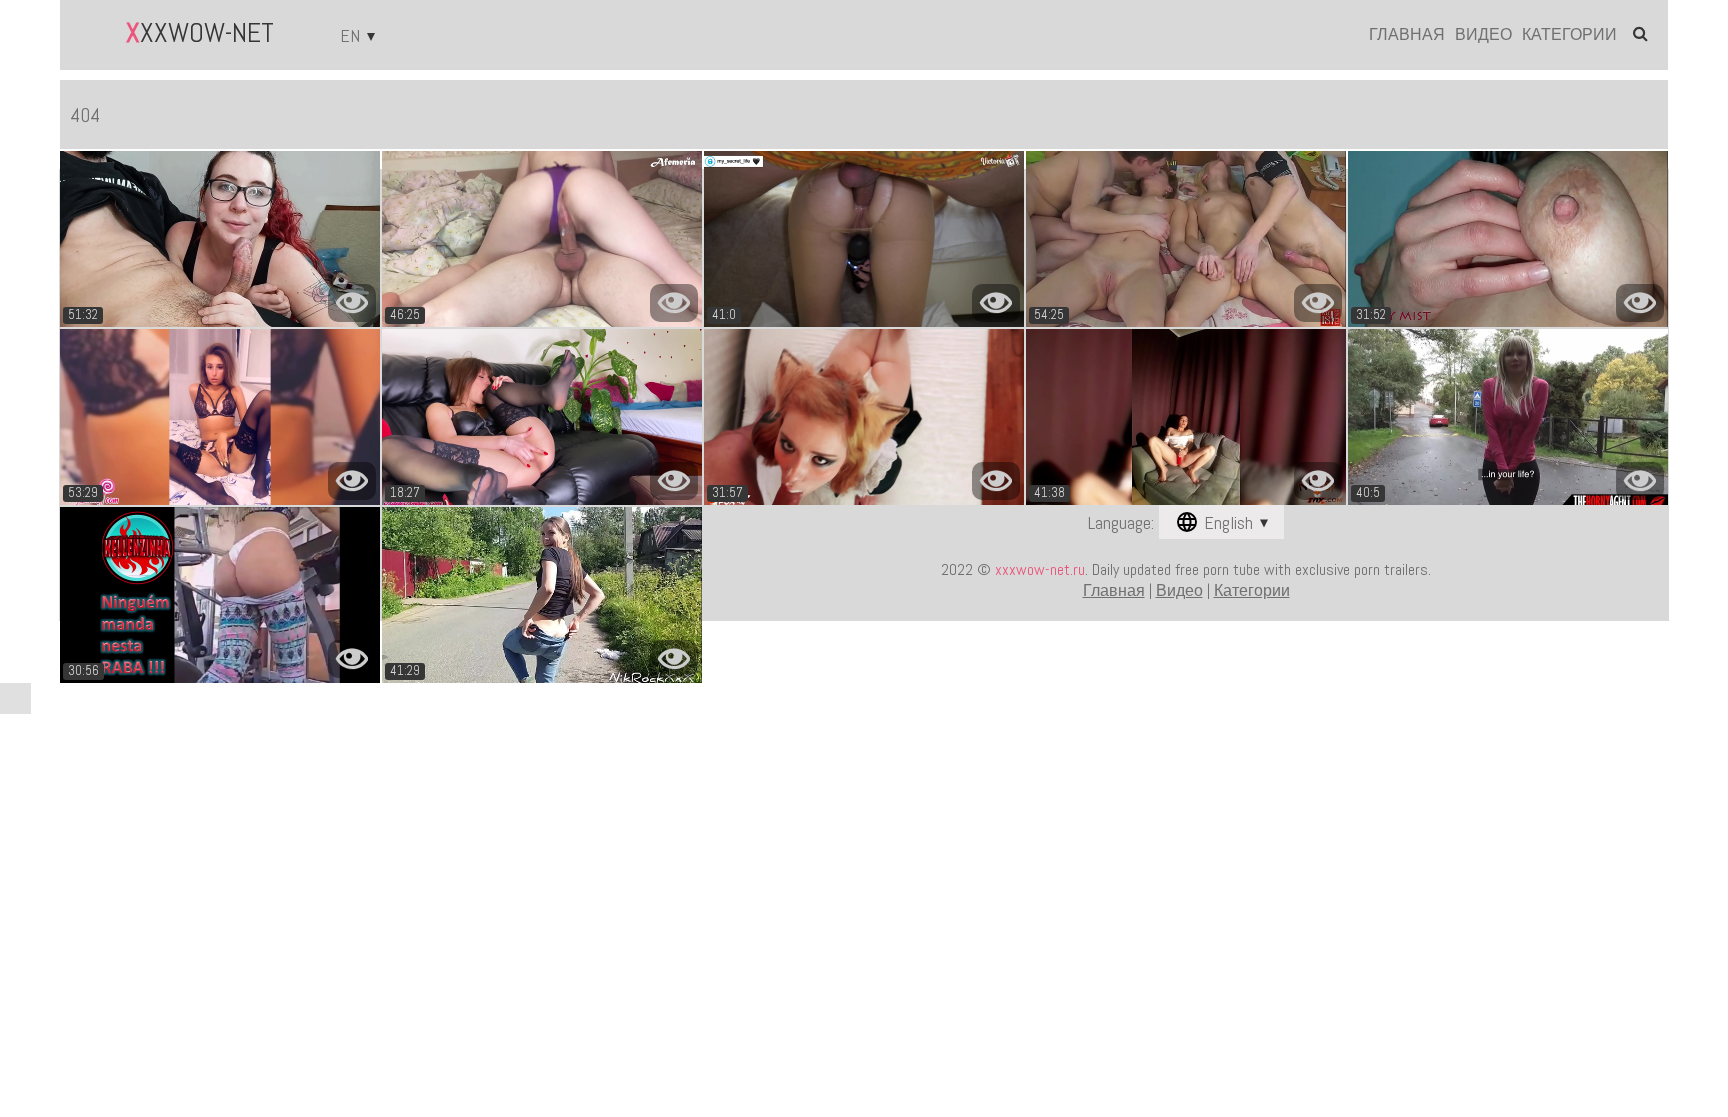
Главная (1407, 35)
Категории (1569, 35)
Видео (1483, 35)
